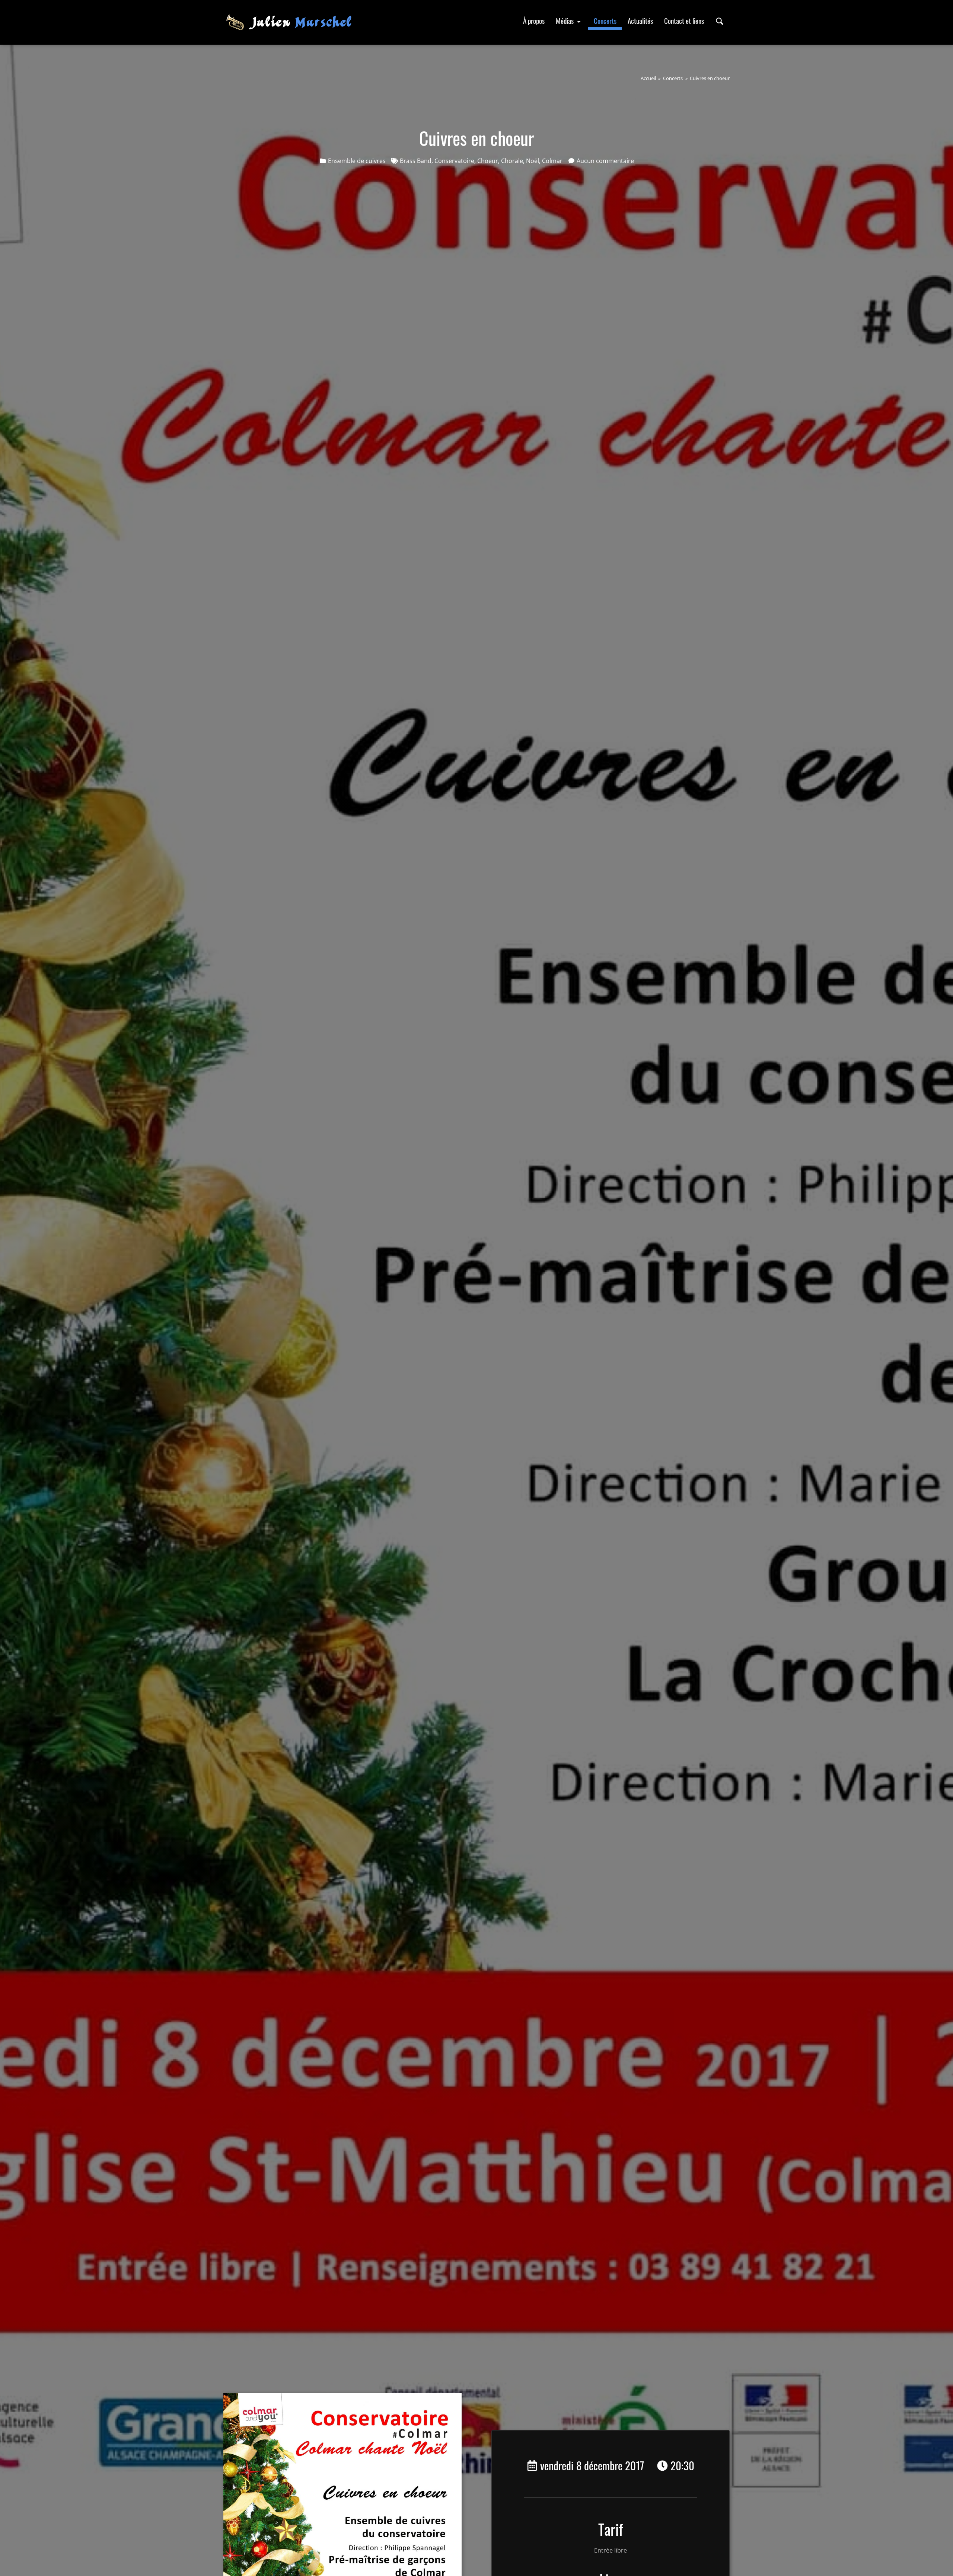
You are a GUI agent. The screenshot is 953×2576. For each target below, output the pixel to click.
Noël (533, 161)
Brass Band (416, 161)
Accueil (648, 78)
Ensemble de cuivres (357, 161)
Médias (565, 21)
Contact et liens (684, 21)
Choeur (488, 161)
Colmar (552, 161)
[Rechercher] (720, 21)
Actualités (640, 21)
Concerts (605, 21)
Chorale (512, 161)
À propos (534, 21)
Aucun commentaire (605, 161)
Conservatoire (454, 161)
